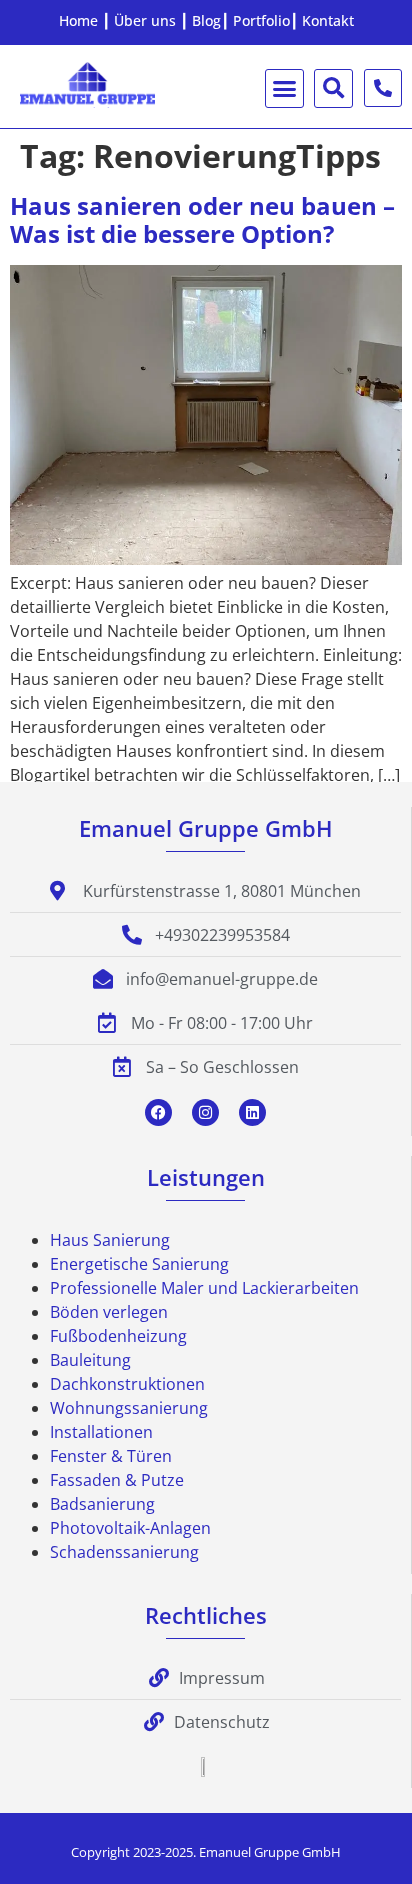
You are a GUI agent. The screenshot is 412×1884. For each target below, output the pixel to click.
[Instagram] (205, 1112)
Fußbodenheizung (118, 1336)
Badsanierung (102, 1504)
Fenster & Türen (111, 1456)
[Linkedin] (252, 1112)
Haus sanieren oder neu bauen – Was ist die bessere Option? (202, 220)
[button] (285, 89)
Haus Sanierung (110, 1240)
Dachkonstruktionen (127, 1384)
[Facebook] (158, 1112)
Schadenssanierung (124, 1552)
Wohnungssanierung (129, 1408)
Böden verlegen (109, 1312)
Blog (206, 20)
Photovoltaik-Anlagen (130, 1528)
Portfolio (261, 20)
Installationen (101, 1432)
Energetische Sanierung (139, 1264)
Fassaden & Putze (117, 1480)
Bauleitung (90, 1360)
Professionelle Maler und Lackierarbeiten (204, 1288)
